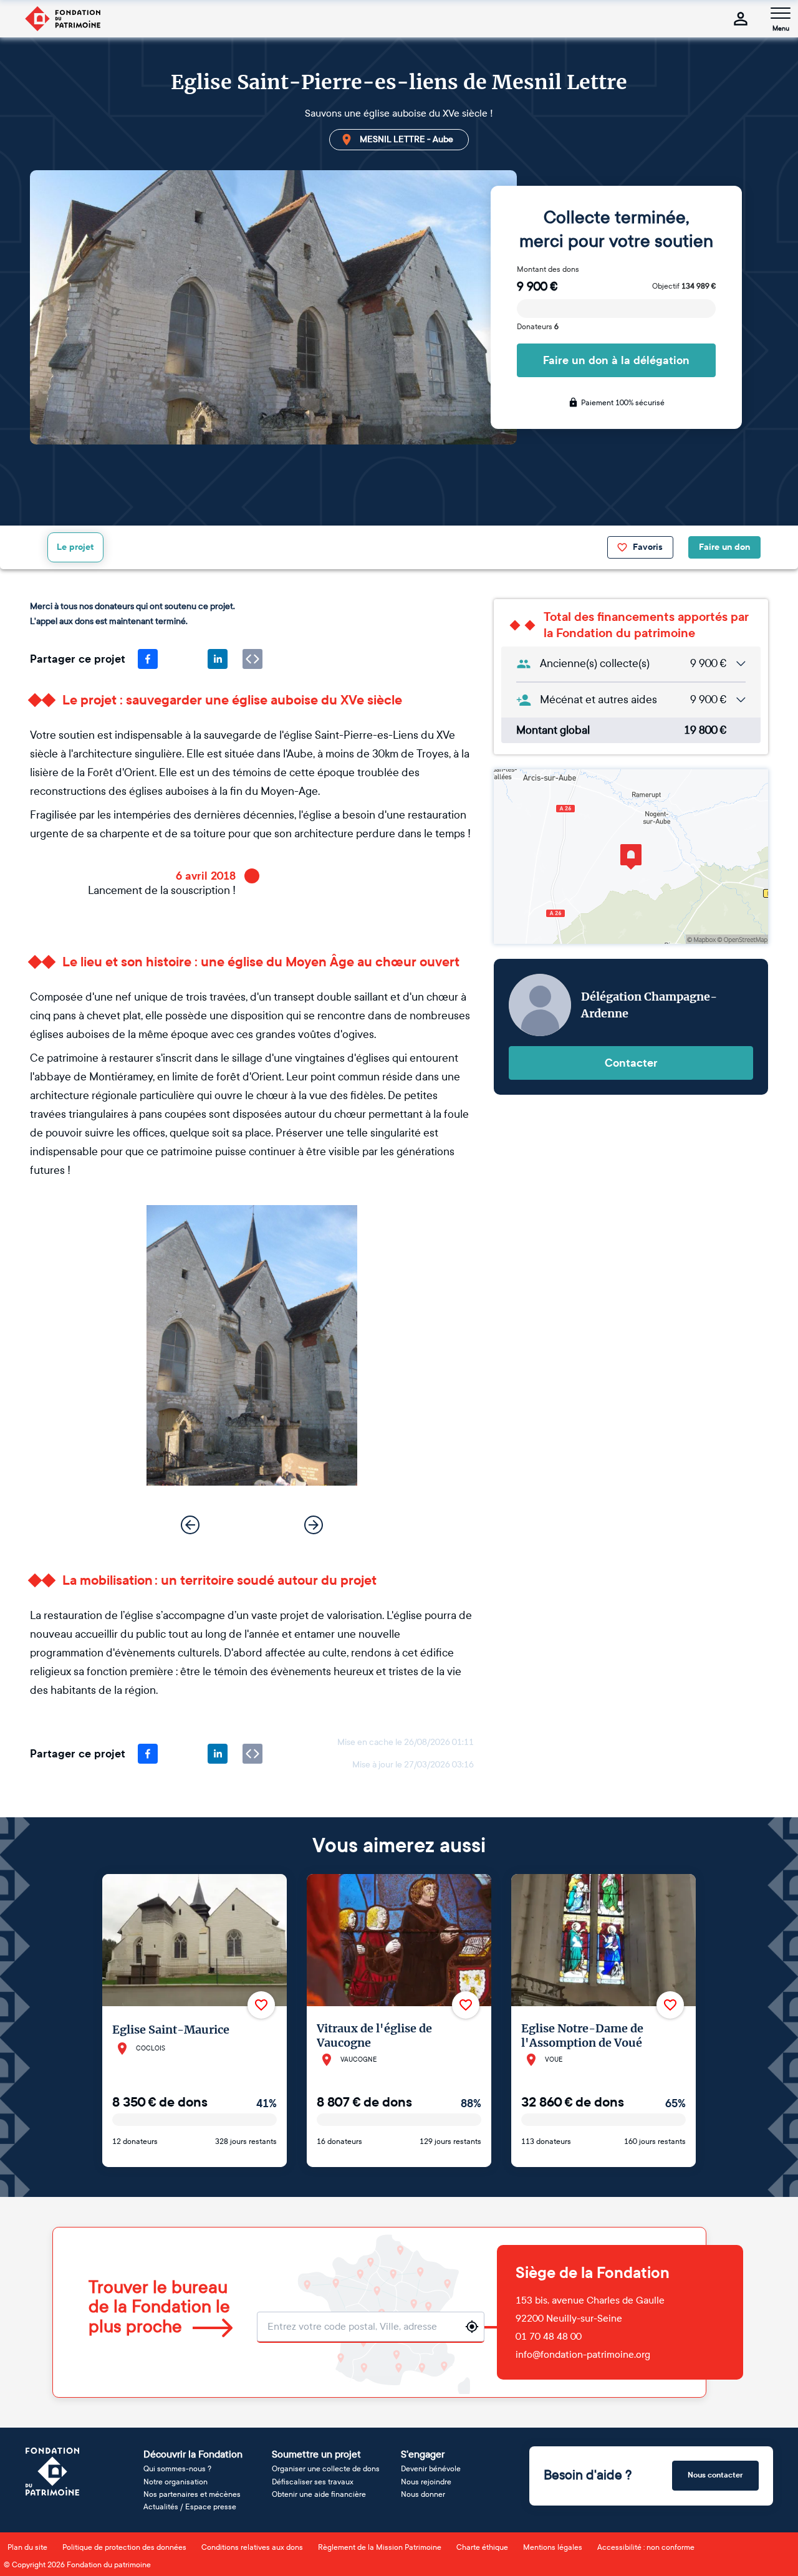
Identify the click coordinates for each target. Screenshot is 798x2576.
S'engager (423, 2454)
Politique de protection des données (124, 2547)
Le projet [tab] (75, 547)
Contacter (631, 1063)
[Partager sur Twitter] (183, 659)
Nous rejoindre (426, 2482)
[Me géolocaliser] (472, 2327)
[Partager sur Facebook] (148, 659)
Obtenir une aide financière (319, 2494)
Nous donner (423, 2494)
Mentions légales (553, 2547)
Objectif (684, 286)
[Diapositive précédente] (190, 1525)
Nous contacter (715, 2475)
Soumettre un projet (316, 2454)
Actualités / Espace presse (190, 2507)
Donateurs (538, 327)
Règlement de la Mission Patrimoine (380, 2547)
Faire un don (724, 547)
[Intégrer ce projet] (252, 659)
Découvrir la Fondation (193, 2454)
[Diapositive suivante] (314, 1525)
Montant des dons (548, 269)
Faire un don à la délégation (616, 360)
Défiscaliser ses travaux (313, 2482)
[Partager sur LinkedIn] (218, 659)
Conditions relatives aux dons (252, 2547)
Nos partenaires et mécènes (192, 2494)
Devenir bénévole (431, 2469)
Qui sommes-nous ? (177, 2469)
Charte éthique (482, 2547)
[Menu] (781, 13)
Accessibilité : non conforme (646, 2547)
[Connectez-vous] (741, 19)
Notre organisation (175, 2482)
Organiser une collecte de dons (326, 2469)
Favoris (648, 547)
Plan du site (27, 2547)
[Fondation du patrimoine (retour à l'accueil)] (62, 19)
